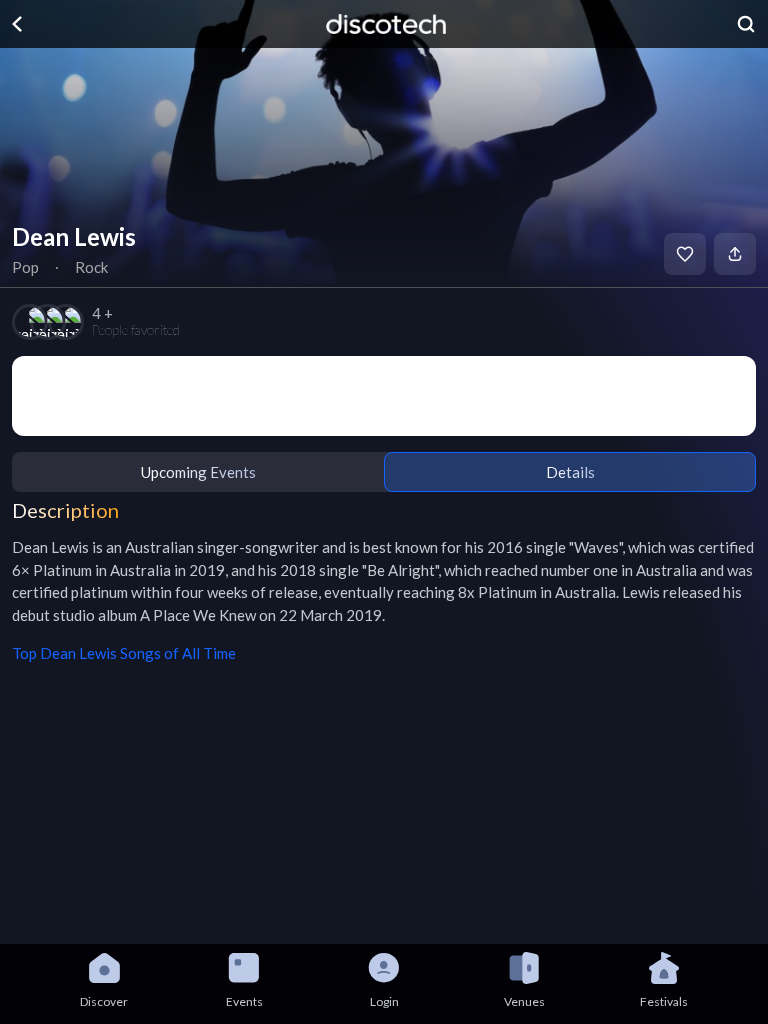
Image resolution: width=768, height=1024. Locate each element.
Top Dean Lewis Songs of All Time (124, 653)
